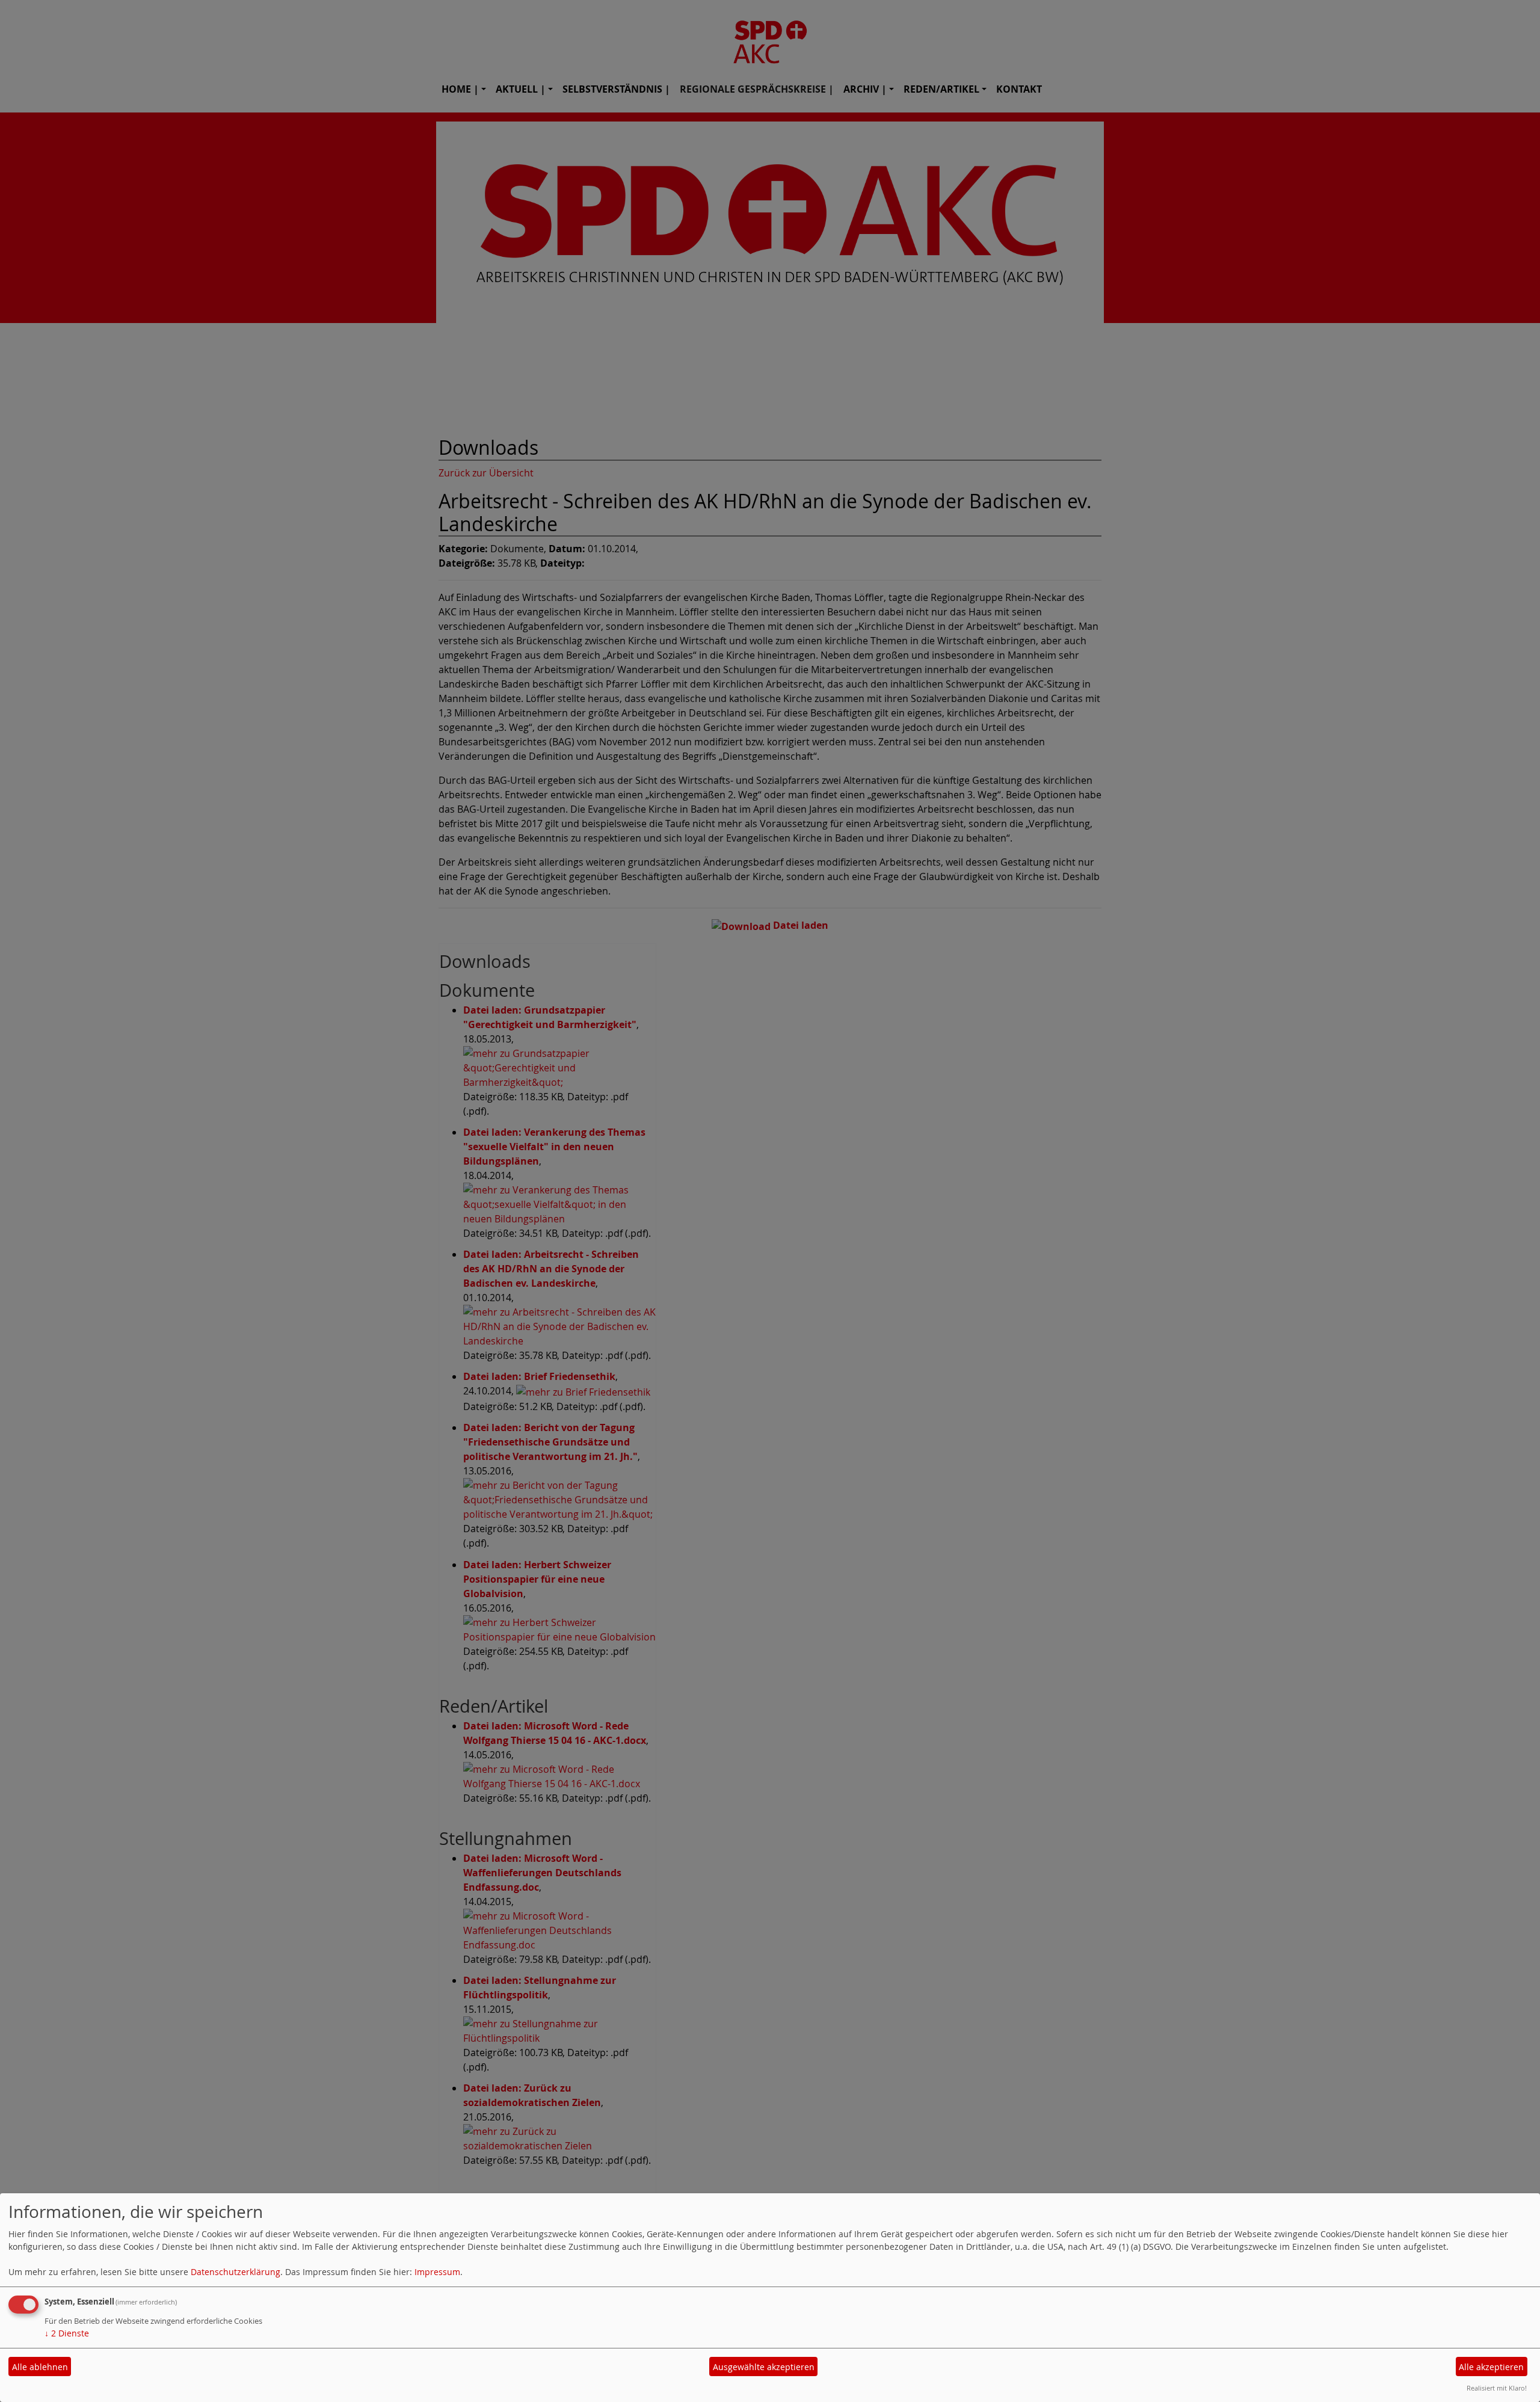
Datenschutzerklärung (236, 2272)
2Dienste (67, 2333)
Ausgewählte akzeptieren (764, 2367)
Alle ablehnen (40, 2367)
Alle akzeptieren (1491, 2367)
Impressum (437, 2272)
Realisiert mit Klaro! (1497, 2388)
